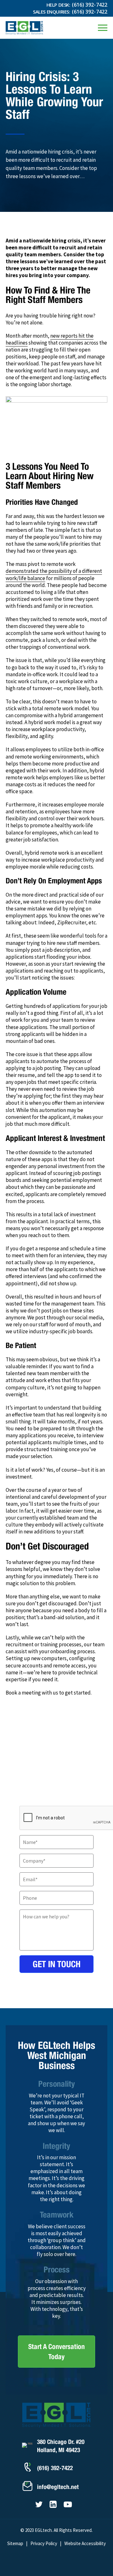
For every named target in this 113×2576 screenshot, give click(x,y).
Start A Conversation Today (56, 2352)
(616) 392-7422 (90, 5)
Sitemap (15, 2543)
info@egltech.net (58, 2487)
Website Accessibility (85, 2543)
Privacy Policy (44, 2543)
